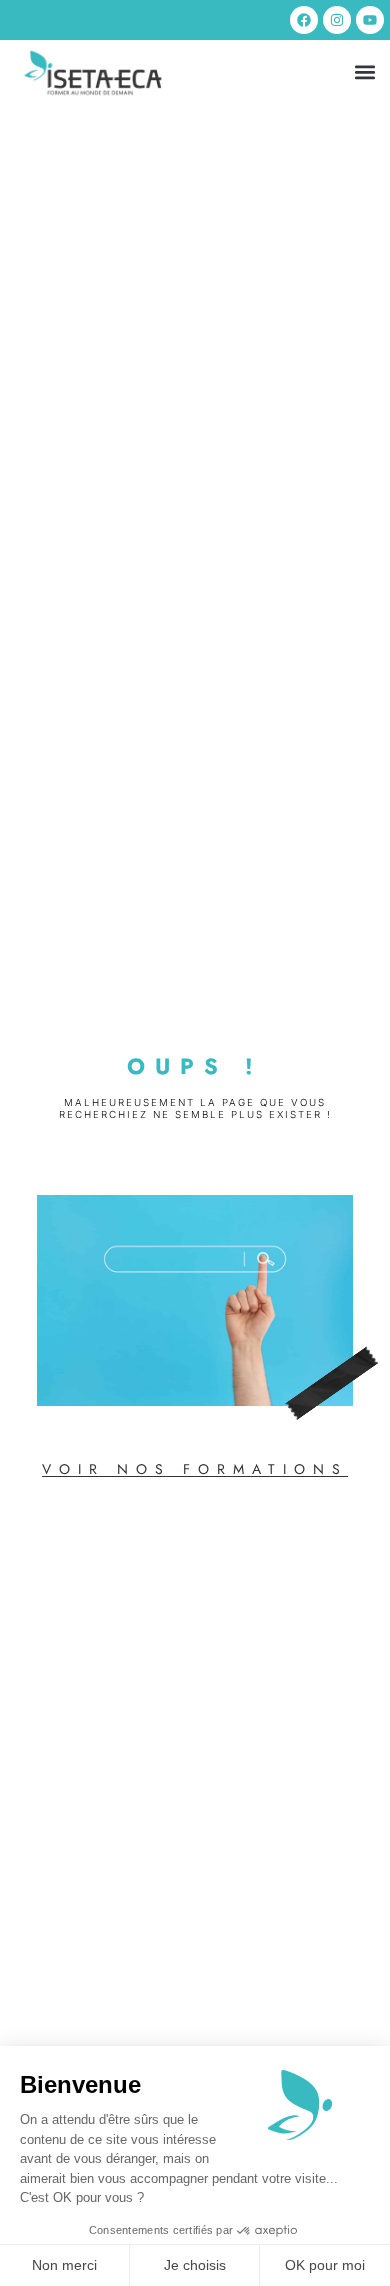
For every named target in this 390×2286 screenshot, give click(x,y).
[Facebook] (304, 20)
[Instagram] (337, 20)
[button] (364, 72)
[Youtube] (370, 20)
